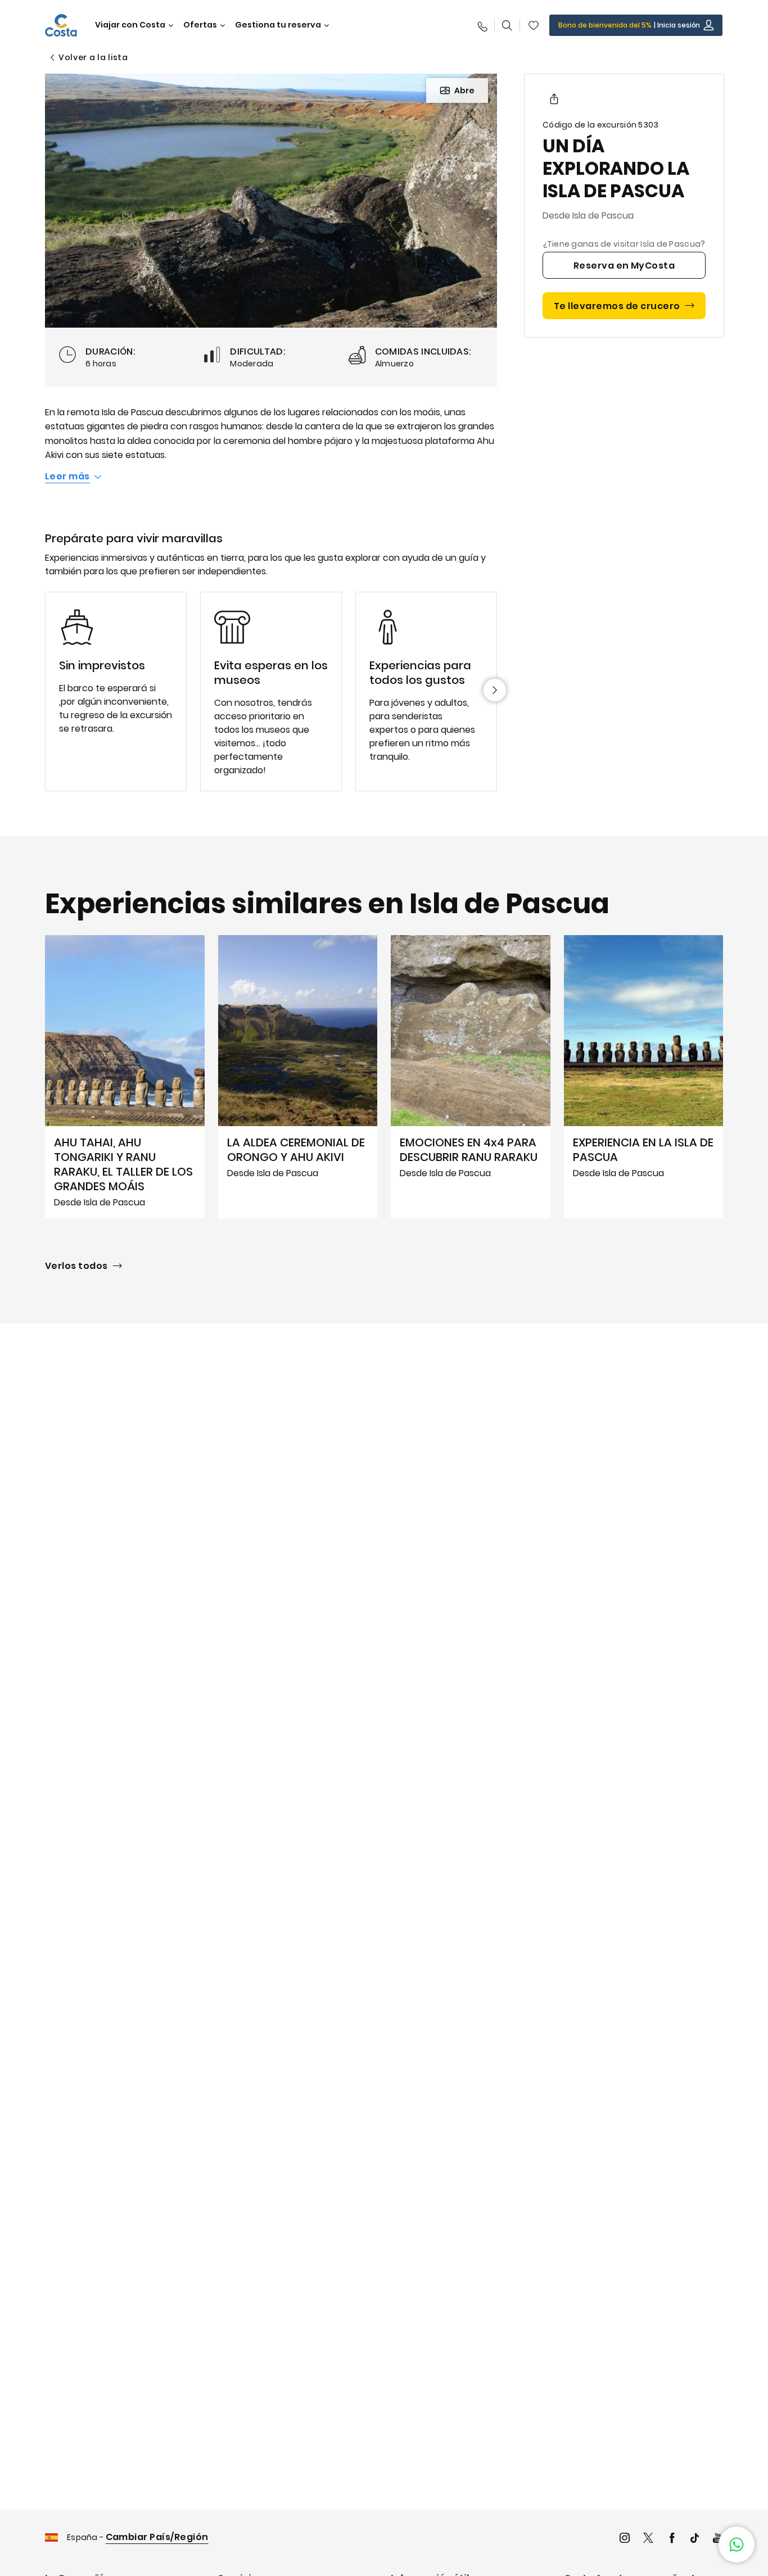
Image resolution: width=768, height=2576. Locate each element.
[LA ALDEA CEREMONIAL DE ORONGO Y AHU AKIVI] (298, 1077)
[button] (534, 25)
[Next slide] (495, 690)
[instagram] (625, 2539)
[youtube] (718, 2539)
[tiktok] (695, 2539)
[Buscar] (507, 25)
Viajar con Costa (130, 25)
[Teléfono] (482, 25)
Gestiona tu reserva (278, 25)
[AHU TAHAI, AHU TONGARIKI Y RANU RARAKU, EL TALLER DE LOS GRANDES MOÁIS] (125, 1077)
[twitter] (648, 2539)
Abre (464, 90)
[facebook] (672, 2539)
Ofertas (200, 25)
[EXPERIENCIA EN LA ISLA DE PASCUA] (644, 1077)
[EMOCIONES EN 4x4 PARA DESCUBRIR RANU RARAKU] (471, 1077)
